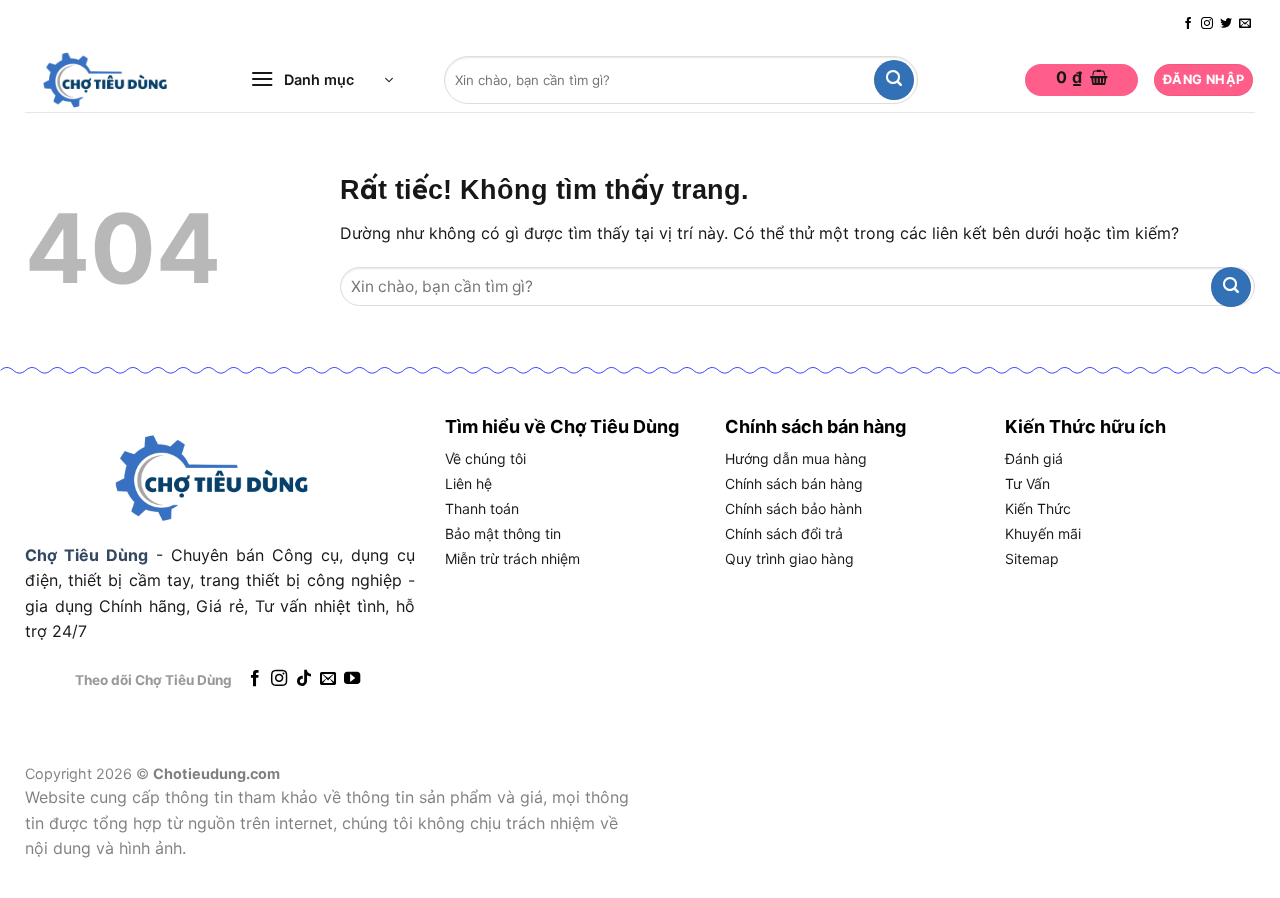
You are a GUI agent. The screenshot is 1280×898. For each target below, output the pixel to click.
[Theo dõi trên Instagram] (1207, 24)
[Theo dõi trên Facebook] (1188, 24)
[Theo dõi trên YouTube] (352, 679)
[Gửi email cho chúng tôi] (1245, 24)
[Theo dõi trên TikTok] (303, 679)
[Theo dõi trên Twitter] (1226, 24)
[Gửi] (894, 80)
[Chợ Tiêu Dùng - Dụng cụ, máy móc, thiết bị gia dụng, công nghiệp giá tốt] (115, 80)
